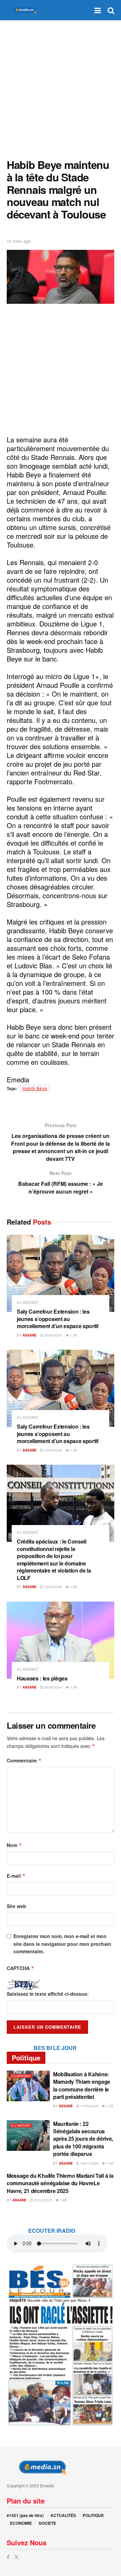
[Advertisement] (61, 88)
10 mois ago (19, 241)
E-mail (16, 1876)
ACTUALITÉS (63, 2515)
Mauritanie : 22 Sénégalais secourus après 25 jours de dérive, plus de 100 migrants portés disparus (83, 2139)
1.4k (73, 1450)
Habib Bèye (35, 1088)
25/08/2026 (53, 1335)
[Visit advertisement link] (61, 2345)
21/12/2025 (43, 2200)
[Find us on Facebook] (8, 2557)
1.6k (73, 1587)
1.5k (73, 1335)
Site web (16, 1906)
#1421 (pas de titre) (25, 2515)
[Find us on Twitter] (16, 2557)
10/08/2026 (89, 2106)
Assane (30, 1335)
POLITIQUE (93, 2515)
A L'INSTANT (28, 1302)
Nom (14, 1845)
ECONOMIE (21, 2523)
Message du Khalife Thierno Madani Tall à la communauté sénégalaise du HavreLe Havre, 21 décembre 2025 (60, 2183)
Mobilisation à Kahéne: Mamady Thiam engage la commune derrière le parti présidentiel (82, 2085)
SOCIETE (47, 2523)
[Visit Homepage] (24, 10)
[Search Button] (111, 10)
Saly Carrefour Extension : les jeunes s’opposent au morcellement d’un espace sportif (58, 1319)
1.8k (63, 2200)
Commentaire (24, 1760)
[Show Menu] (98, 10)
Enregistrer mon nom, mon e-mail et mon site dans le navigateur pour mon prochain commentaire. (62, 1944)
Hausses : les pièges (42, 1678)
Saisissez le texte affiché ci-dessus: (48, 1994)
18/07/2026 (89, 2163)
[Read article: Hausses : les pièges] (61, 1640)
